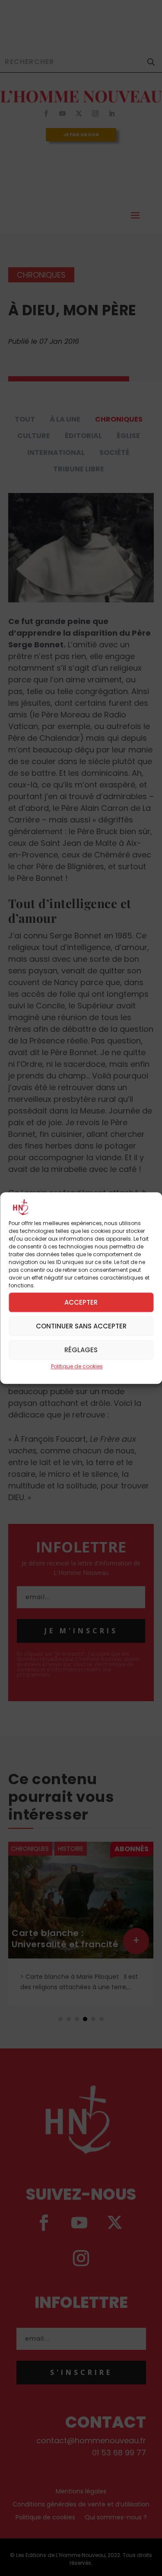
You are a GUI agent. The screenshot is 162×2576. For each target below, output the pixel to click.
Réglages (81, 1350)
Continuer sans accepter (81, 1326)
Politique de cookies (77, 1367)
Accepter (81, 1302)
